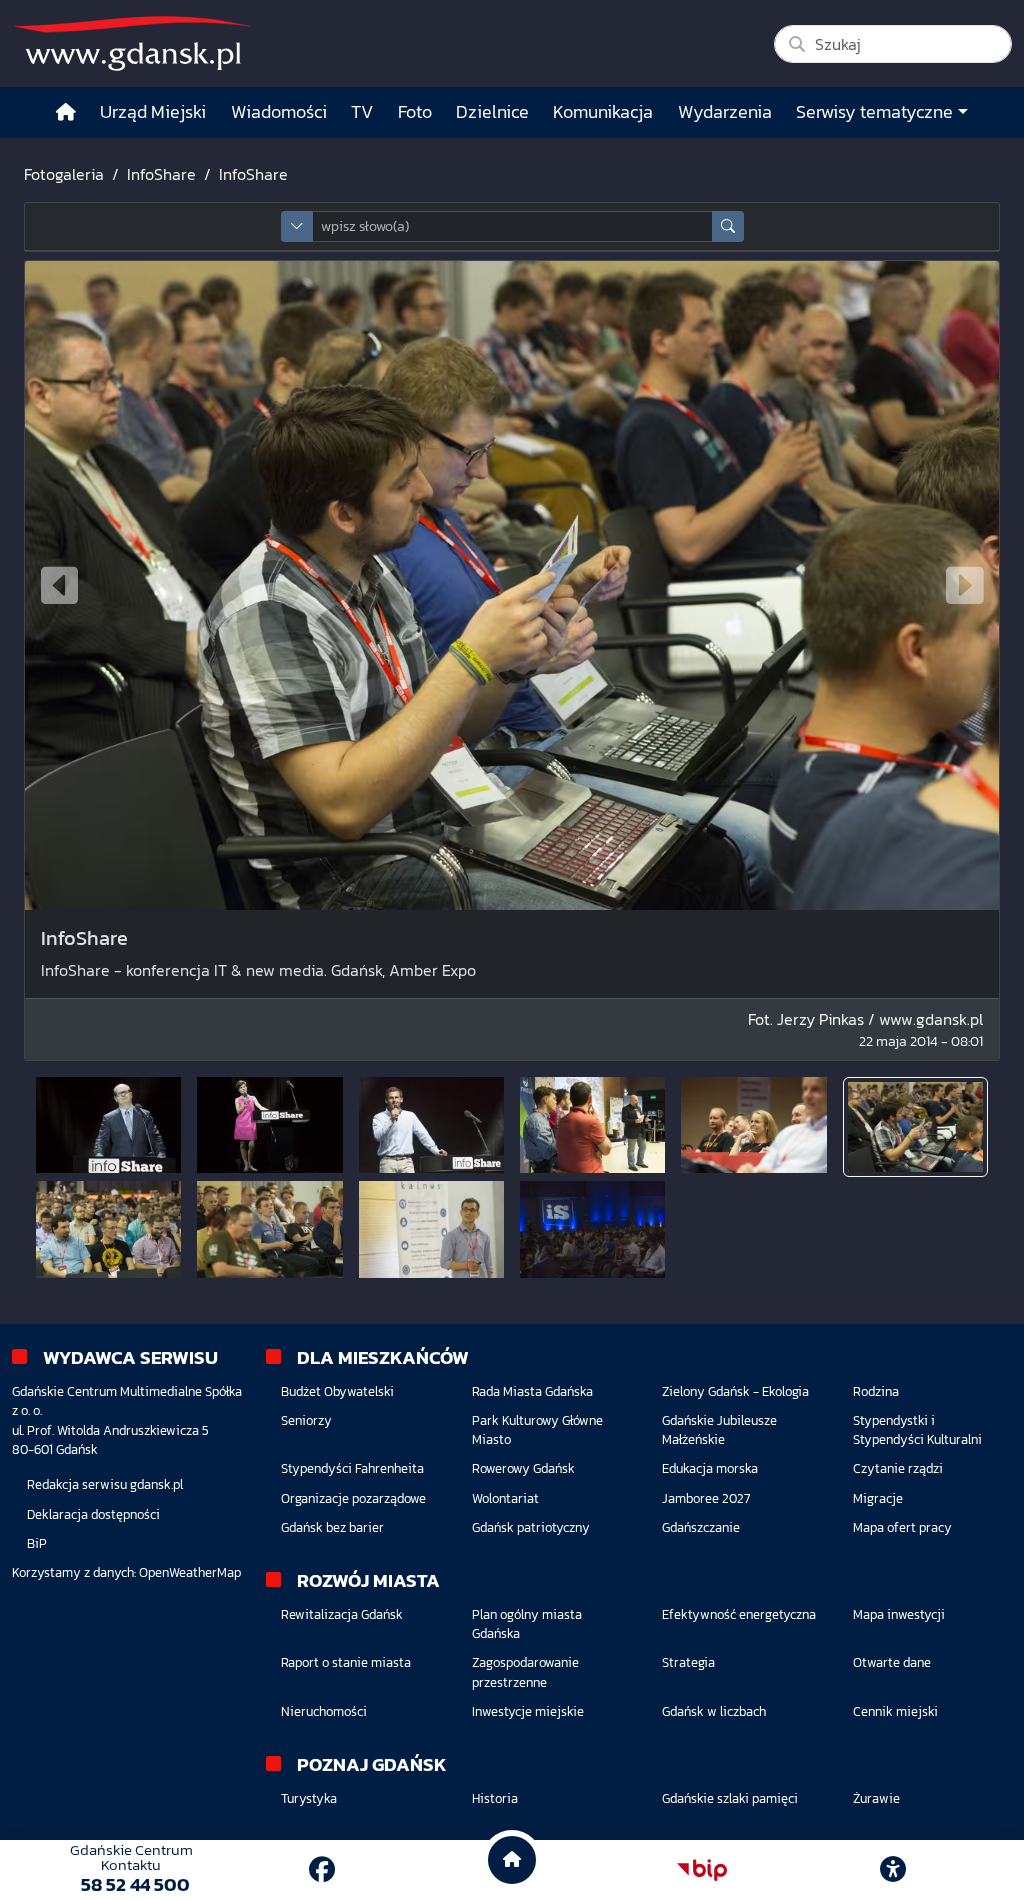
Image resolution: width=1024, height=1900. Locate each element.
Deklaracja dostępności (93, 1514)
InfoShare (161, 174)
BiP (37, 1543)
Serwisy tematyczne (874, 112)
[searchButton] (728, 226)
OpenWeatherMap (190, 1572)
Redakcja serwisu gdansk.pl (105, 1484)
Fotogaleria (64, 174)
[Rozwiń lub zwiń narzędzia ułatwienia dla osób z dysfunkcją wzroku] (893, 1870)
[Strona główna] (66, 112)
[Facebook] (322, 1869)
